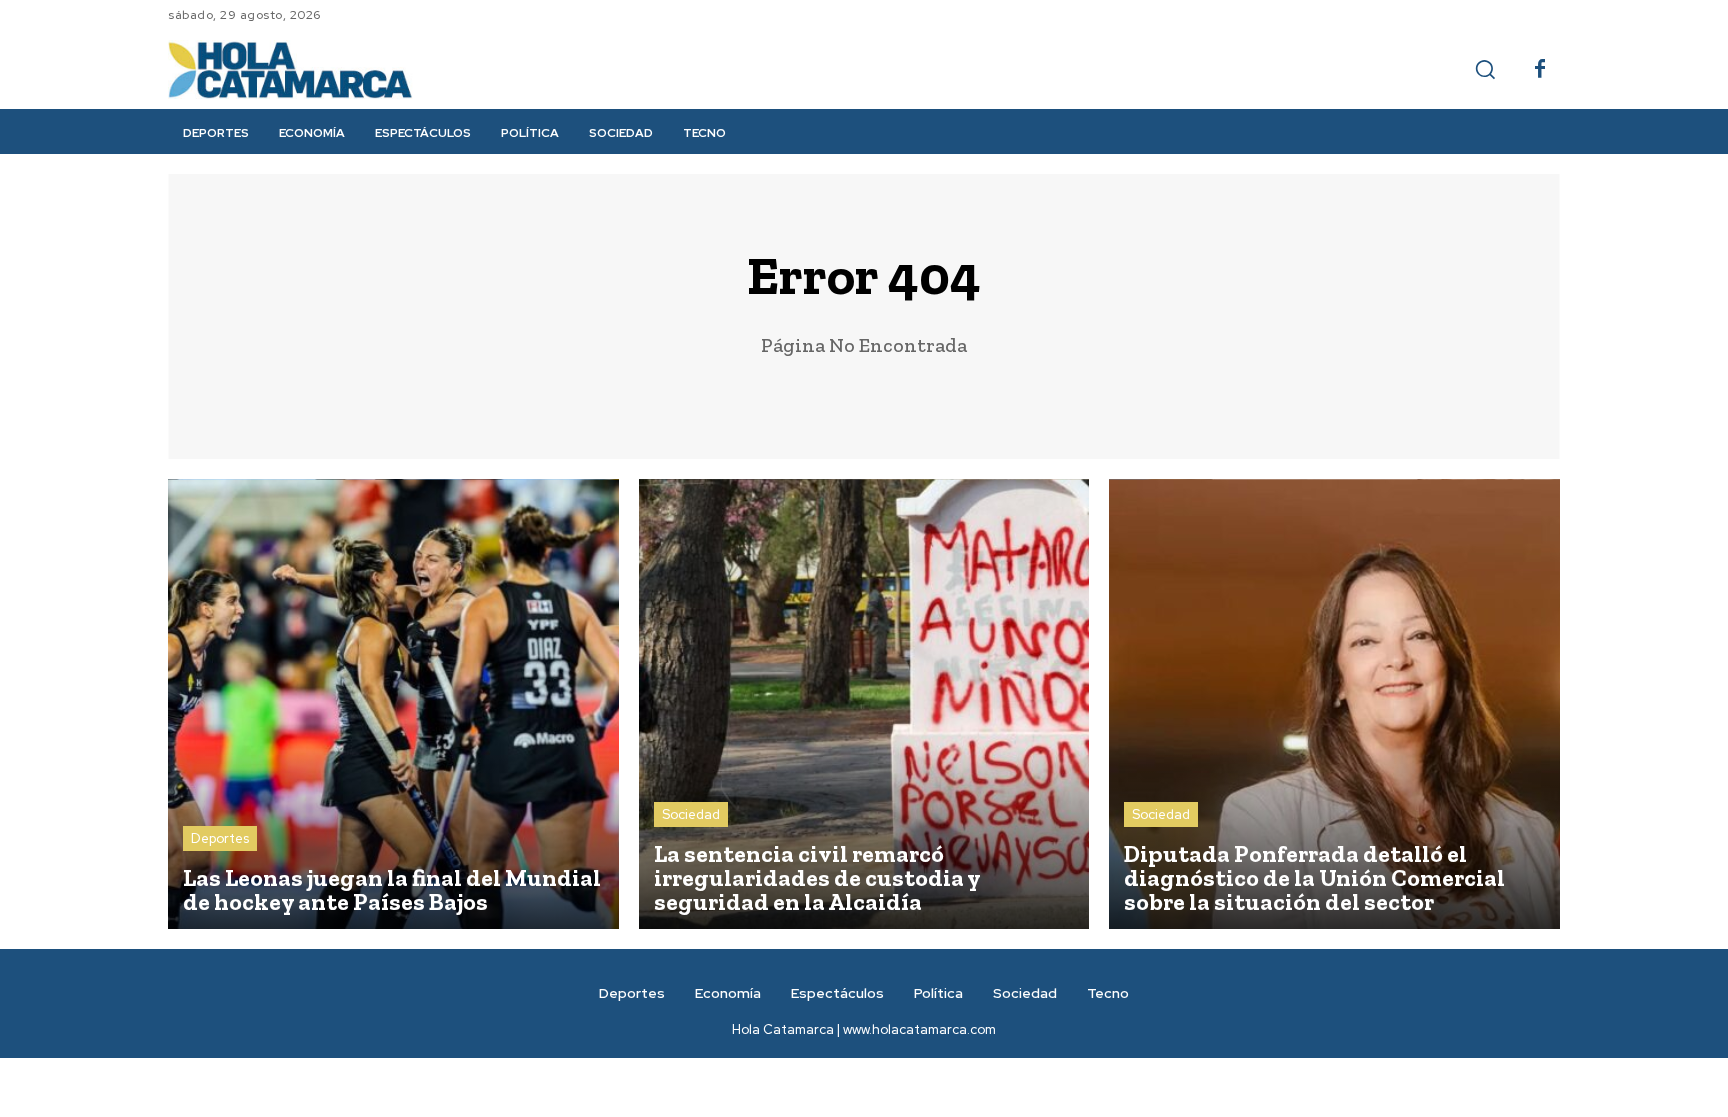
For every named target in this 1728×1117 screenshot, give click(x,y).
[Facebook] (1540, 70)
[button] (1485, 69)
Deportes (220, 838)
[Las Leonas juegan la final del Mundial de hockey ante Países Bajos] (393, 704)
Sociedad (691, 814)
